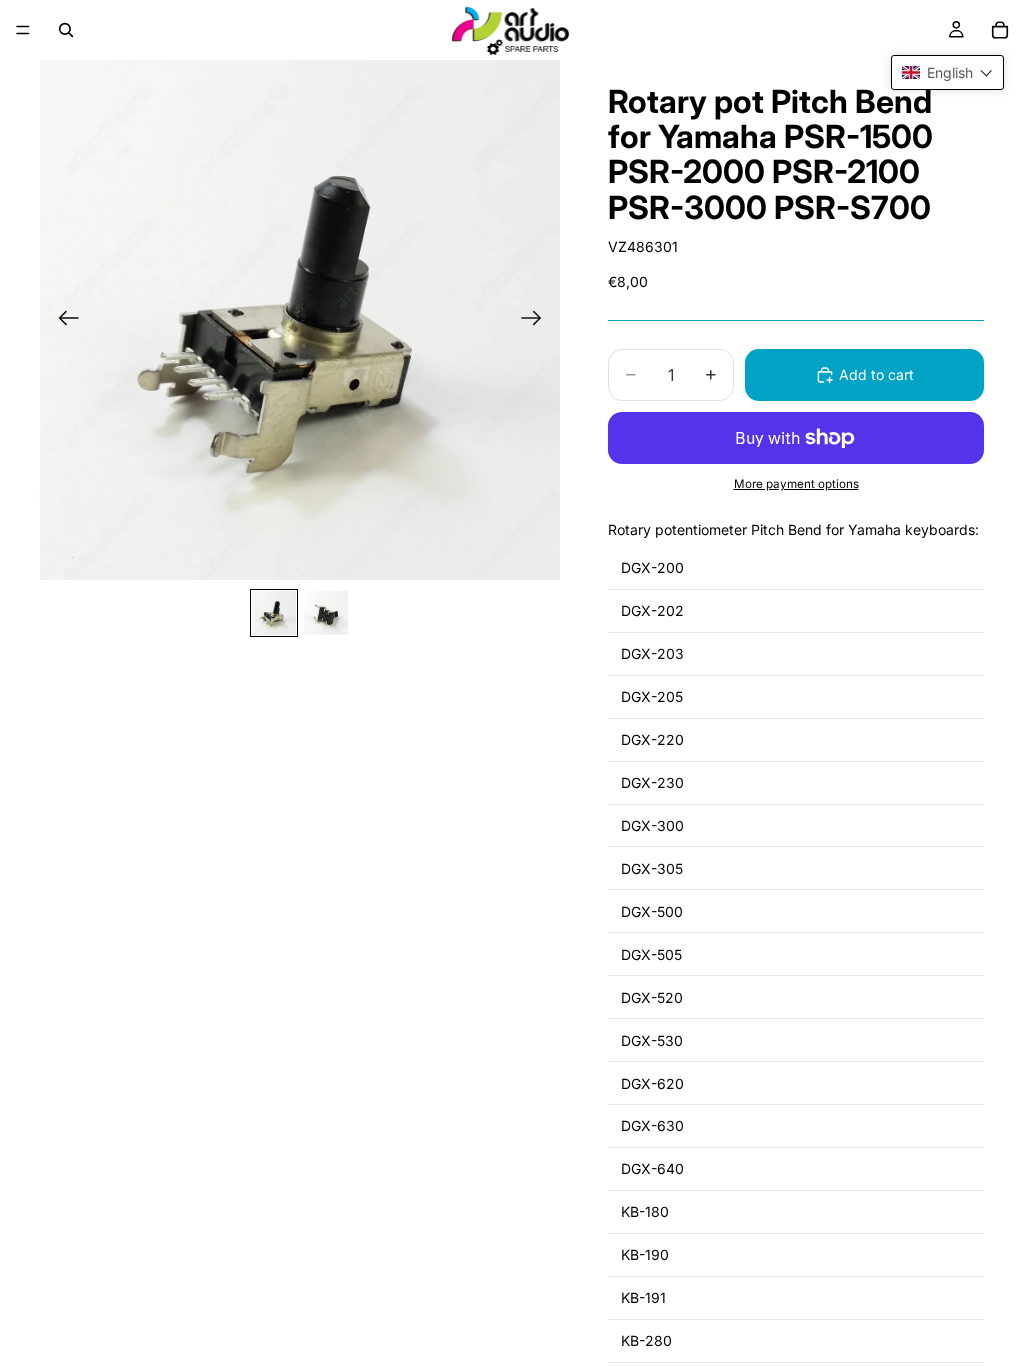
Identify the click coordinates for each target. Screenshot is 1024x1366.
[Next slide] (537, 320)
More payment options (796, 484)
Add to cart (876, 374)
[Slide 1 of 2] (274, 613)
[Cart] (1000, 30)
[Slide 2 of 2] (326, 613)
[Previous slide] (62, 320)
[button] (947, 72)
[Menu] (23, 30)
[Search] (66, 30)
